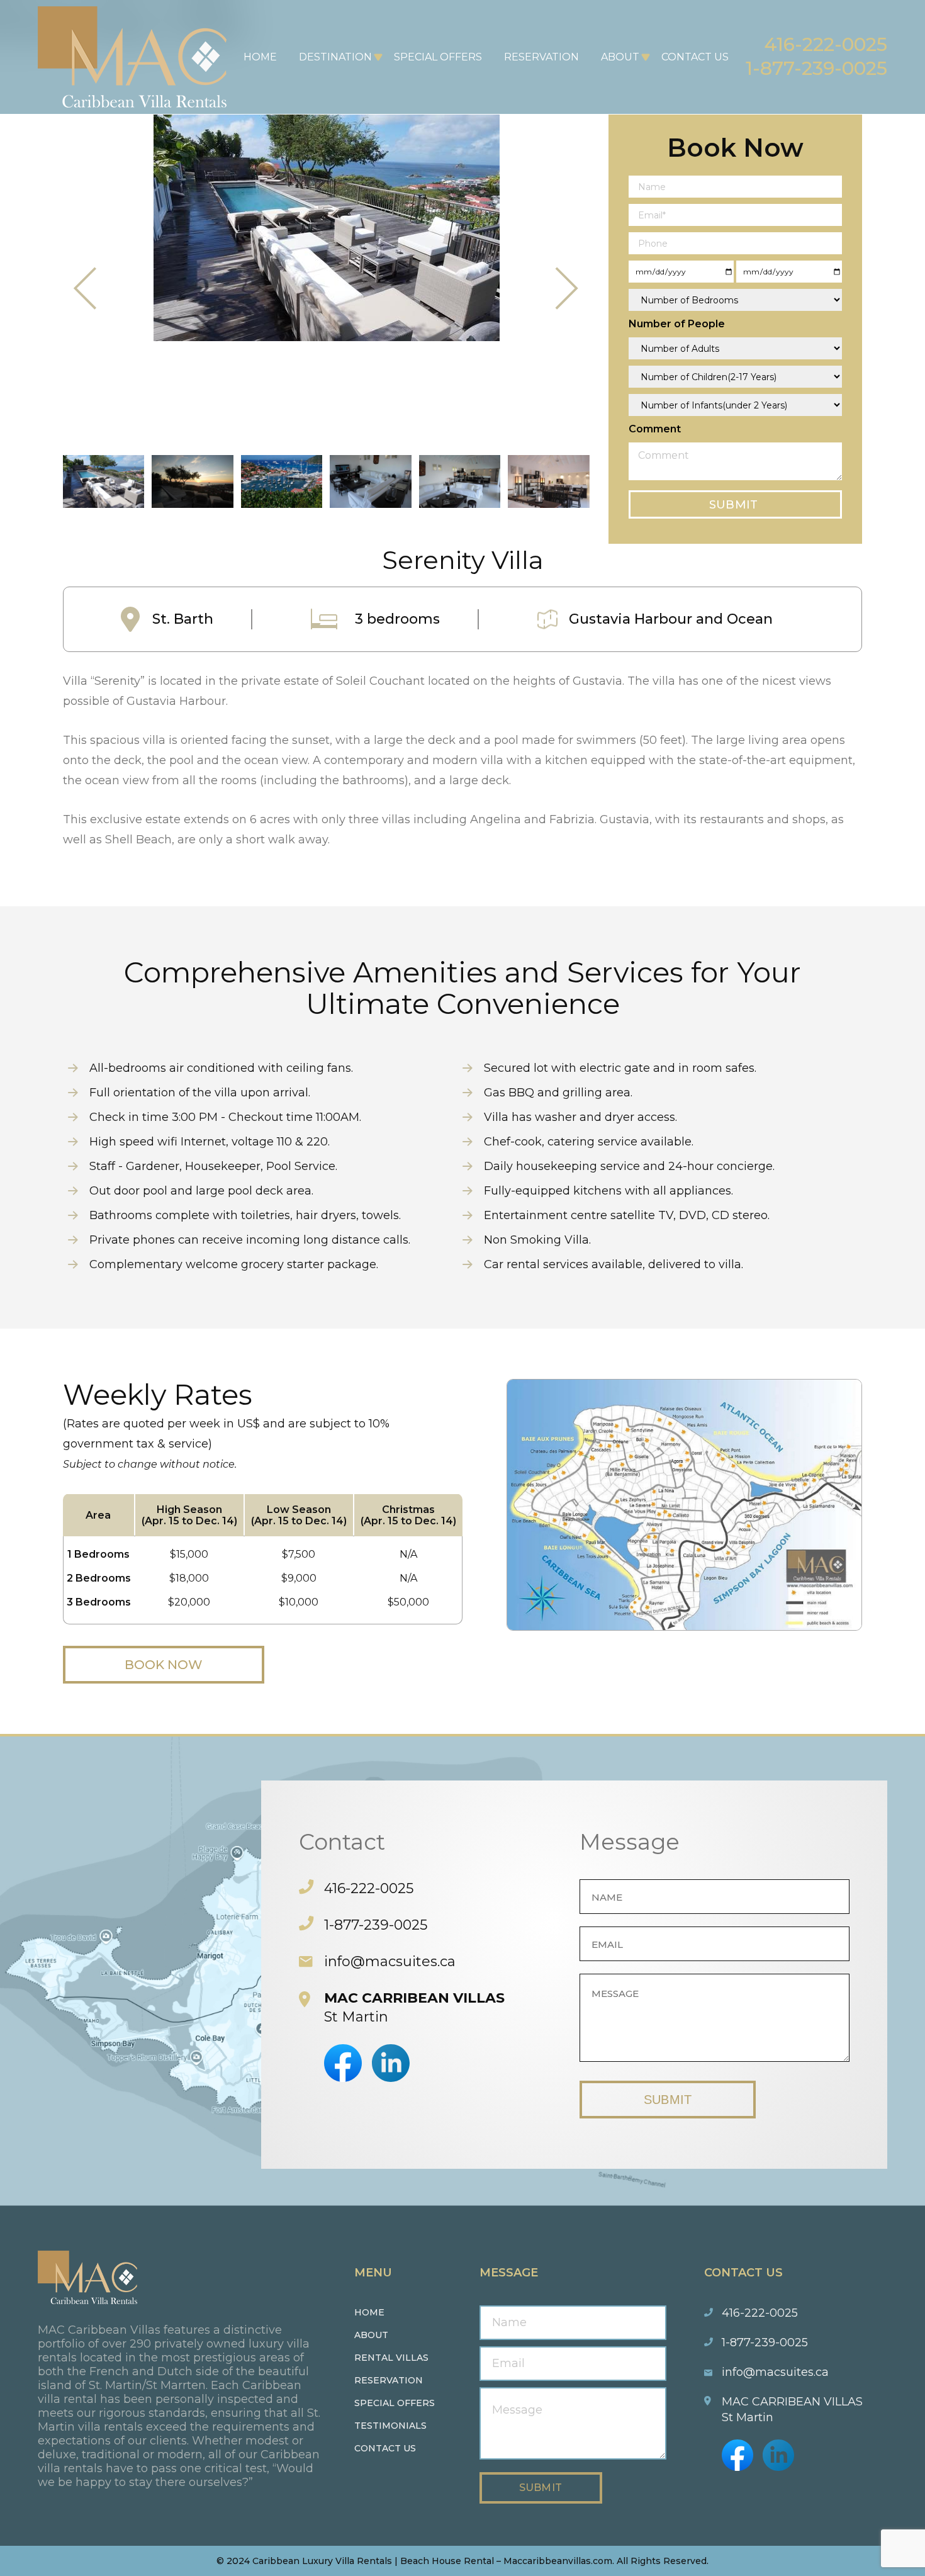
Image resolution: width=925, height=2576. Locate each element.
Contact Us (695, 57)
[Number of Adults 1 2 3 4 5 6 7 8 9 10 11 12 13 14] (735, 348)
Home (260, 57)
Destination (335, 57)
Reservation (541, 57)
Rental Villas (391, 2358)
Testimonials (390, 2426)
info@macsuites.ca (390, 1961)
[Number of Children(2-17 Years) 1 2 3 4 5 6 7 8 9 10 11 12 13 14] (735, 377)
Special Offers (438, 57)
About (620, 57)
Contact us (385, 2448)
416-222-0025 (826, 44)
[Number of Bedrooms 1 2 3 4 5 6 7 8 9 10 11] (735, 300)
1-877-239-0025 (816, 68)
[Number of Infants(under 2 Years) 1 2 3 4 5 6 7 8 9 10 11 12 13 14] (735, 405)
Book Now (164, 1665)
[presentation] (86, 289)
